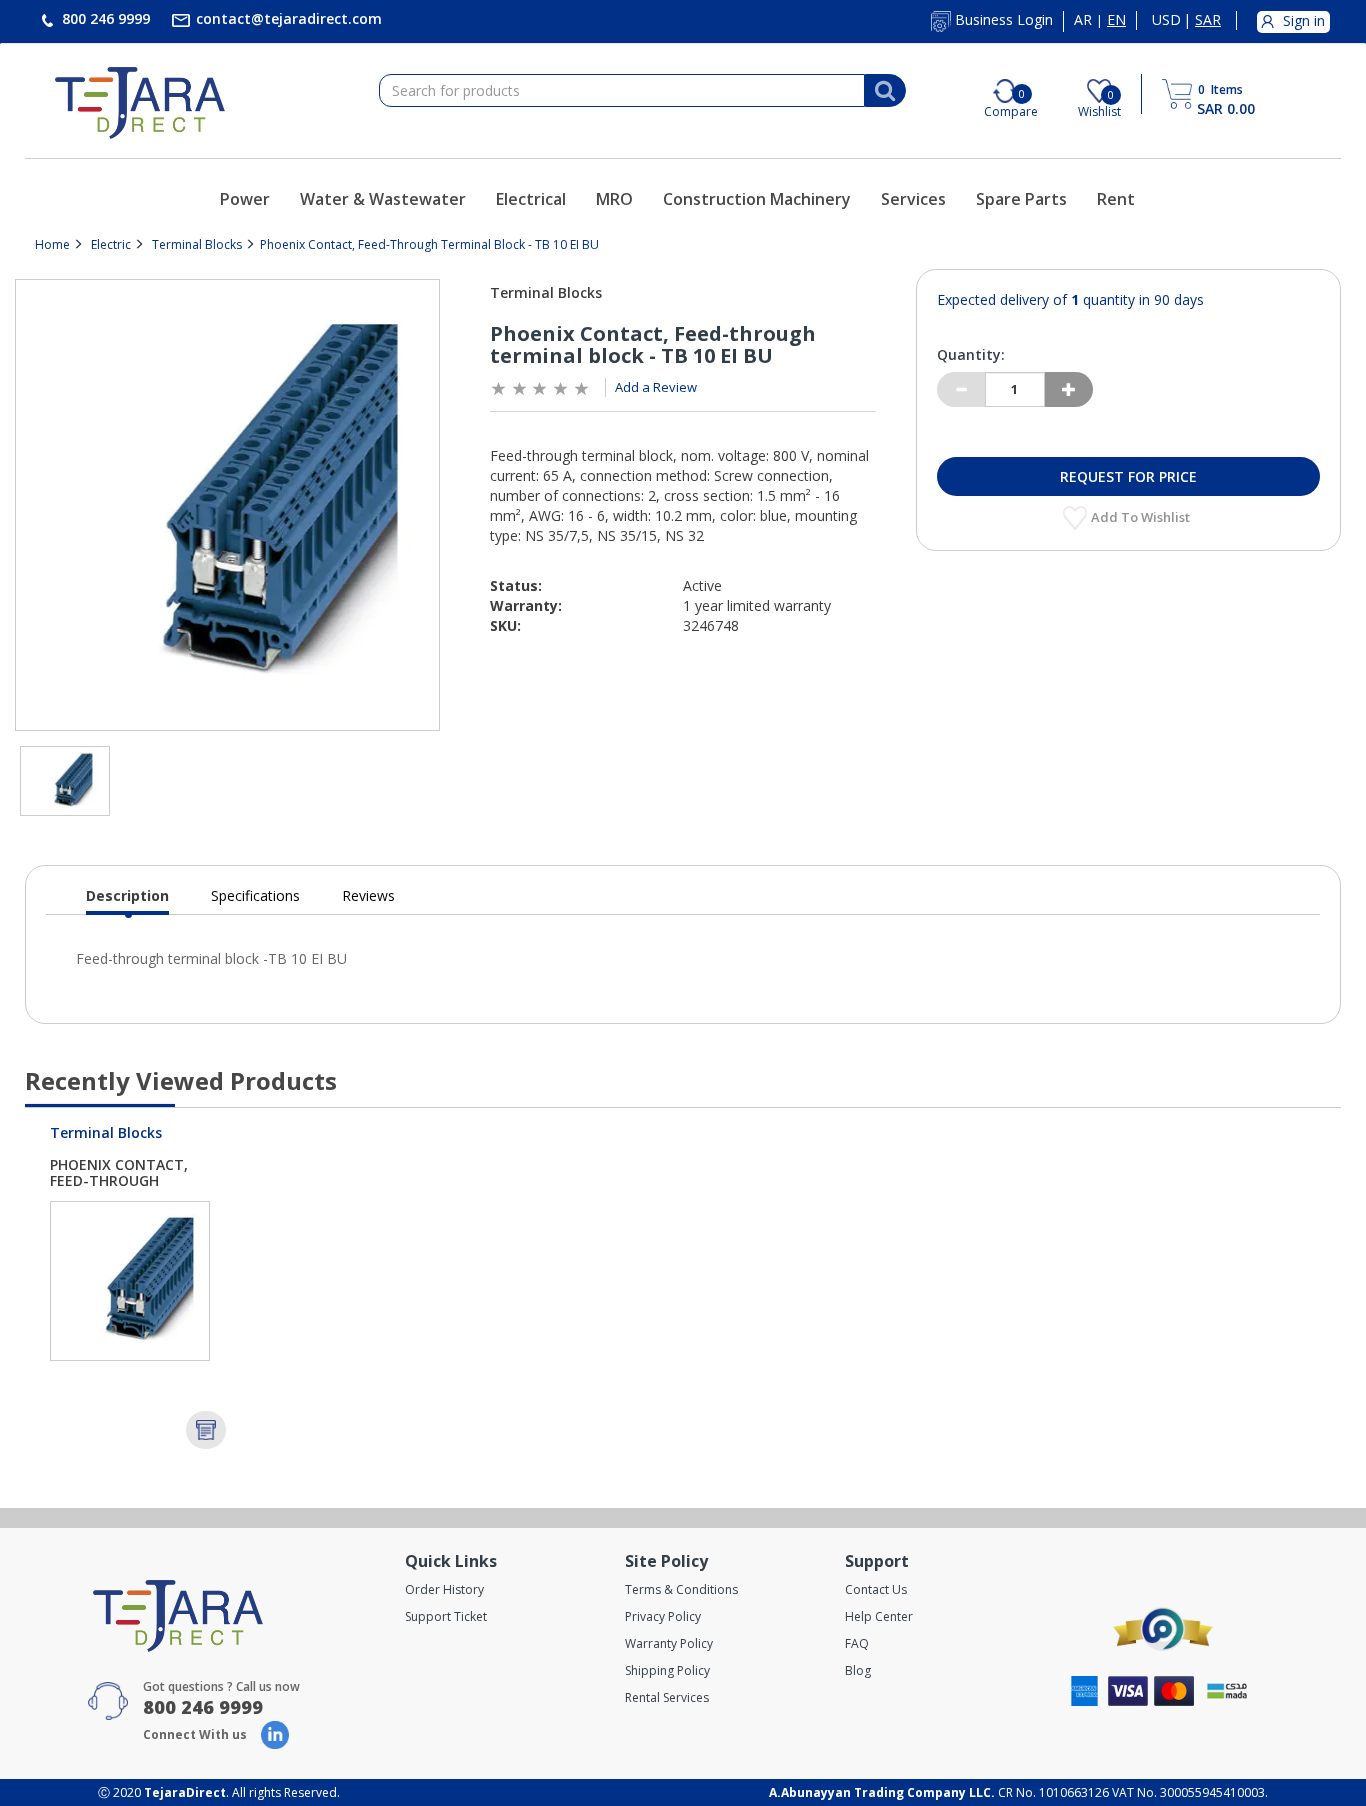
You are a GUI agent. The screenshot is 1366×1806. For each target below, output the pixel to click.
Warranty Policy (669, 1643)
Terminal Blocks (197, 244)
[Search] (885, 91)
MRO (614, 199)
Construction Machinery (757, 199)
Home (52, 244)
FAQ (857, 1643)
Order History (444, 1589)
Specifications (255, 895)
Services (913, 199)
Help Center (879, 1616)
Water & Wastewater (383, 199)
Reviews (368, 895)
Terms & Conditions (681, 1589)
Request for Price (1128, 476)
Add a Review (656, 387)
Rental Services (667, 1697)
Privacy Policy (663, 1616)
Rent (1116, 199)
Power (245, 199)
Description (127, 900)
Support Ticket (446, 1616)
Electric (111, 244)
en (1116, 20)
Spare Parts (1021, 199)
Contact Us (876, 1589)
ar (1083, 20)
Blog (858, 1670)
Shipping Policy (667, 1670)
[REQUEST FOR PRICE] (206, 1430)
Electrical (531, 199)
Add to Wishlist (1142, 517)
